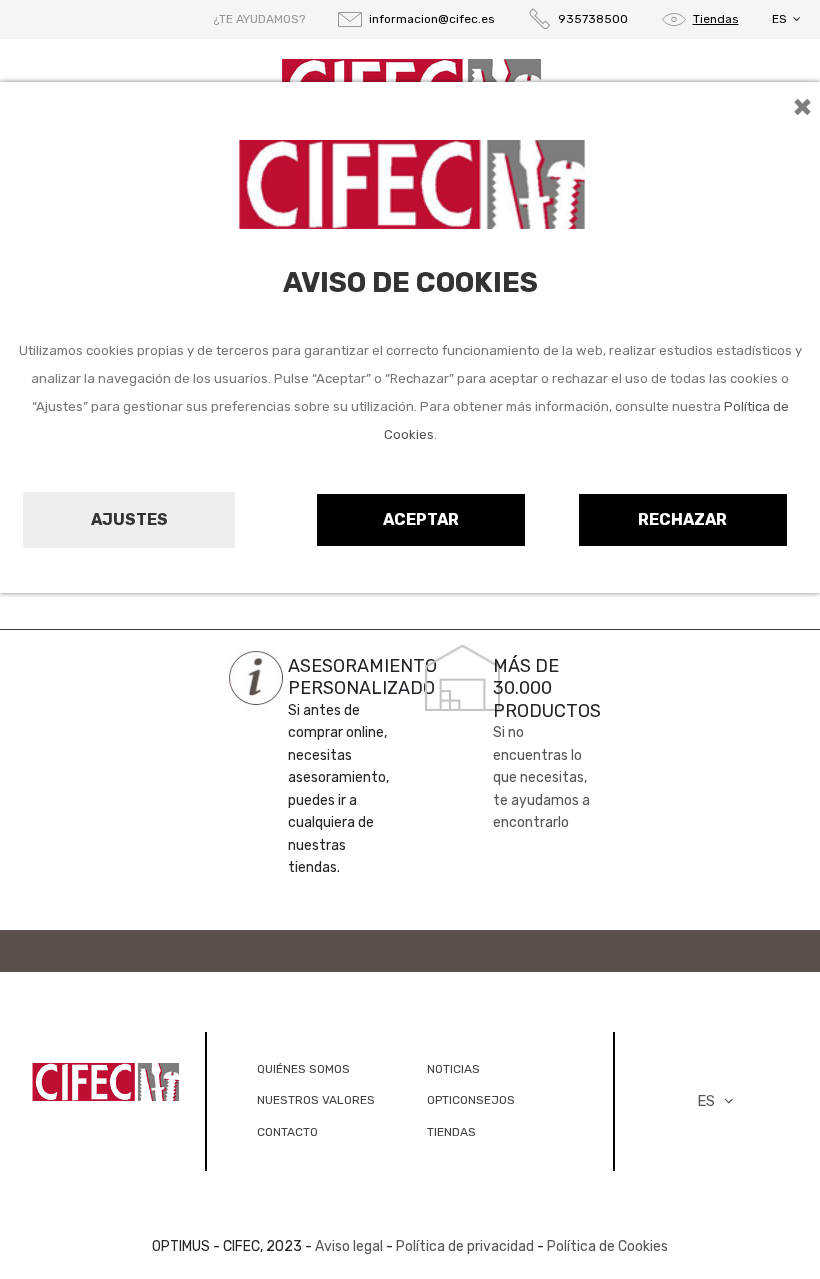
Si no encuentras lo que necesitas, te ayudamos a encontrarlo (541, 777)
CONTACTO (287, 1132)
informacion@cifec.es (432, 19)
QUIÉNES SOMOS (303, 1069)
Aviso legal (349, 1246)
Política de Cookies (607, 1246)
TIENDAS (451, 1132)
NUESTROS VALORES (316, 1100)
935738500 (593, 19)
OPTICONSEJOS (471, 1100)
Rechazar (682, 519)
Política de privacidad (465, 1246)
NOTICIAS (453, 1069)
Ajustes (129, 519)
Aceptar (421, 519)
